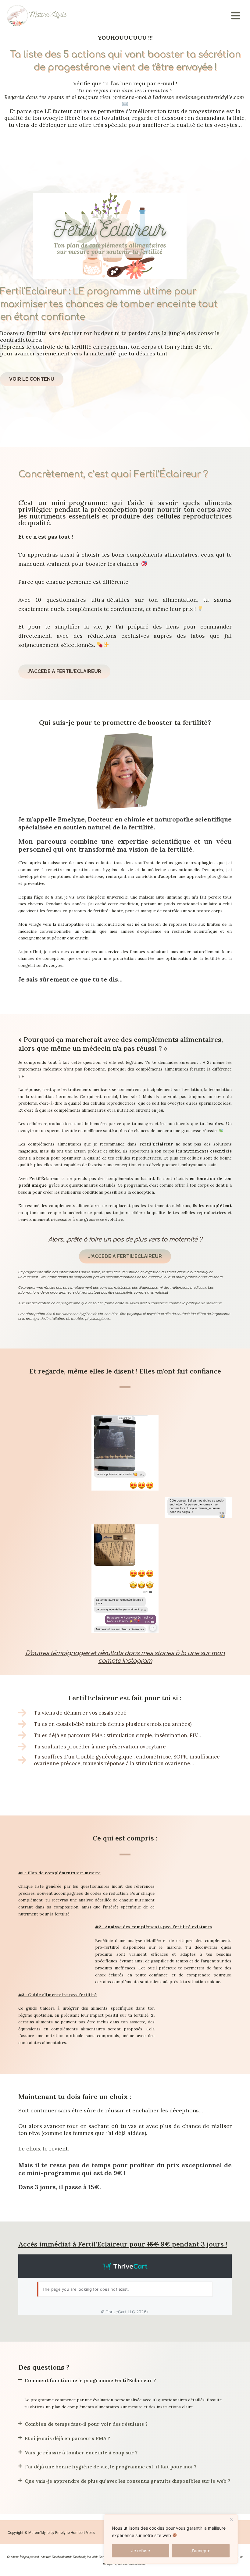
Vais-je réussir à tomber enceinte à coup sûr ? (81, 2453)
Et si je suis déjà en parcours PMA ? (67, 2438)
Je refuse (141, 2551)
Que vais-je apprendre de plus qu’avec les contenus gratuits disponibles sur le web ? (127, 2481)
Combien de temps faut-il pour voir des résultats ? (86, 2424)
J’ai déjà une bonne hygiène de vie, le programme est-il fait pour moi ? (111, 2467)
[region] (171, 2539)
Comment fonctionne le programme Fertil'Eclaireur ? (90, 2380)
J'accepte (200, 2551)
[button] (125, 2385)
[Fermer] (231, 2520)
